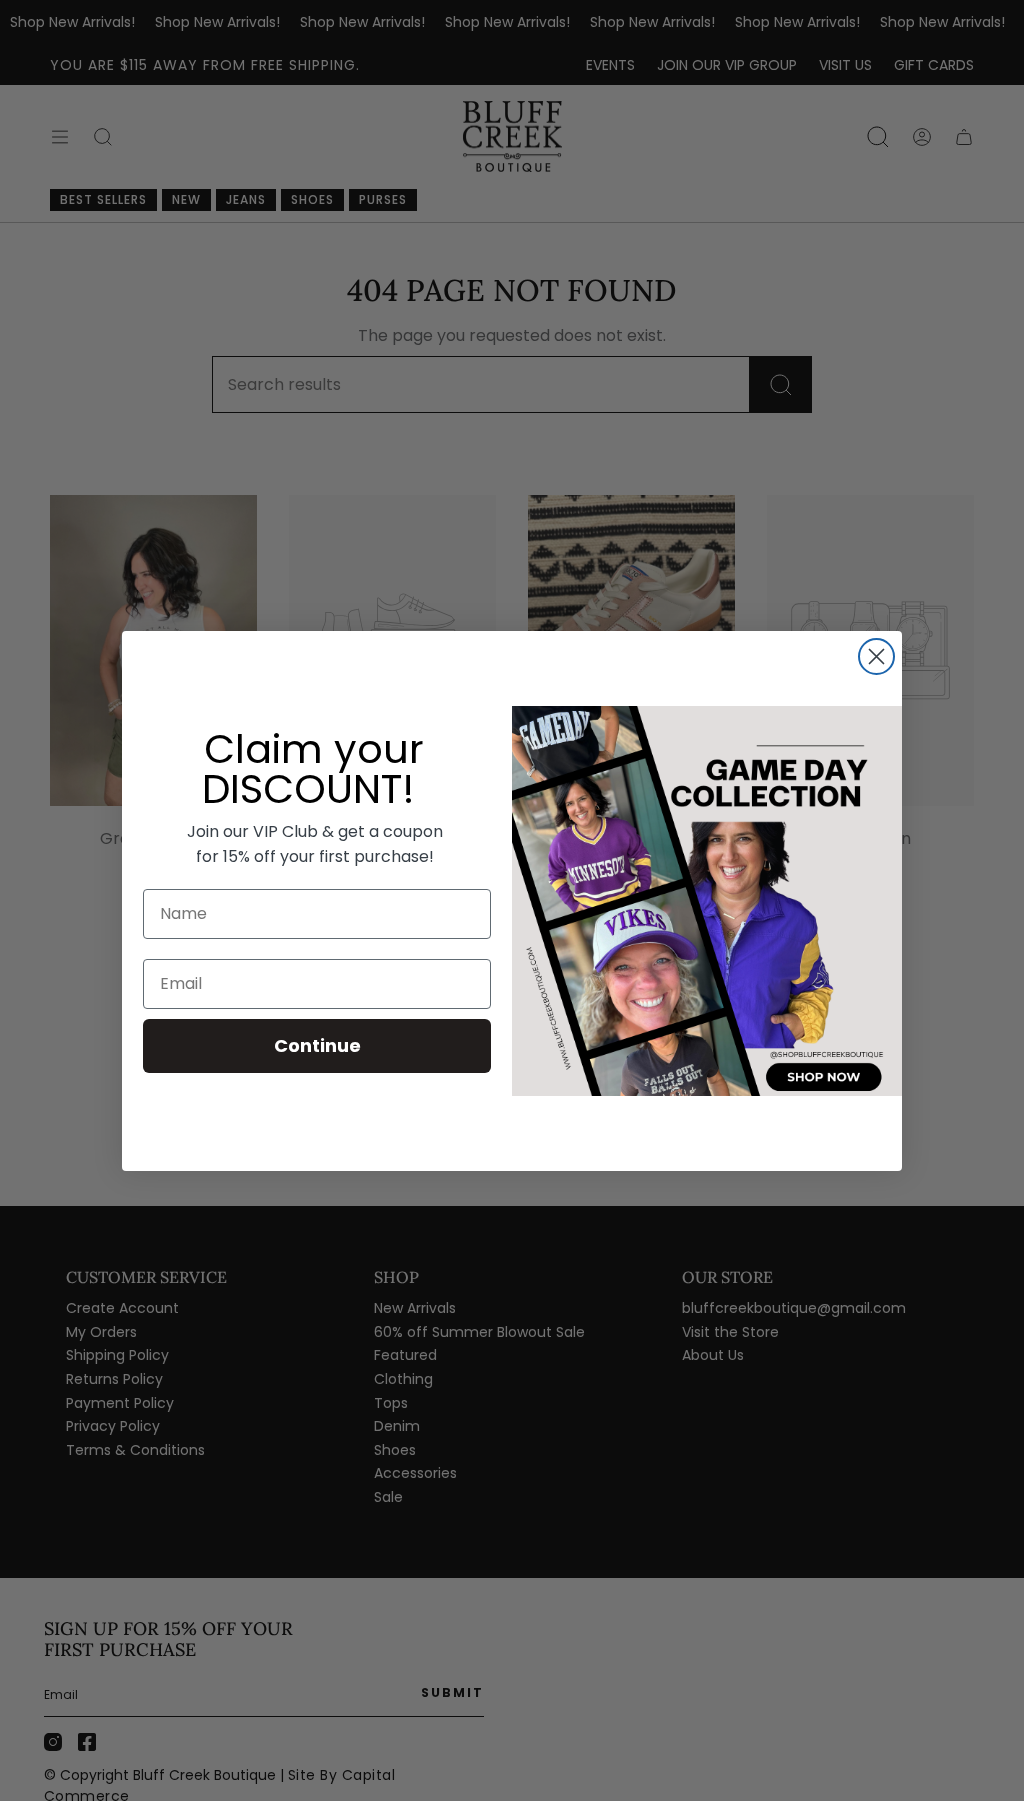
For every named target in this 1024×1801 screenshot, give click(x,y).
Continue (317, 1045)
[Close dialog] (876, 656)
